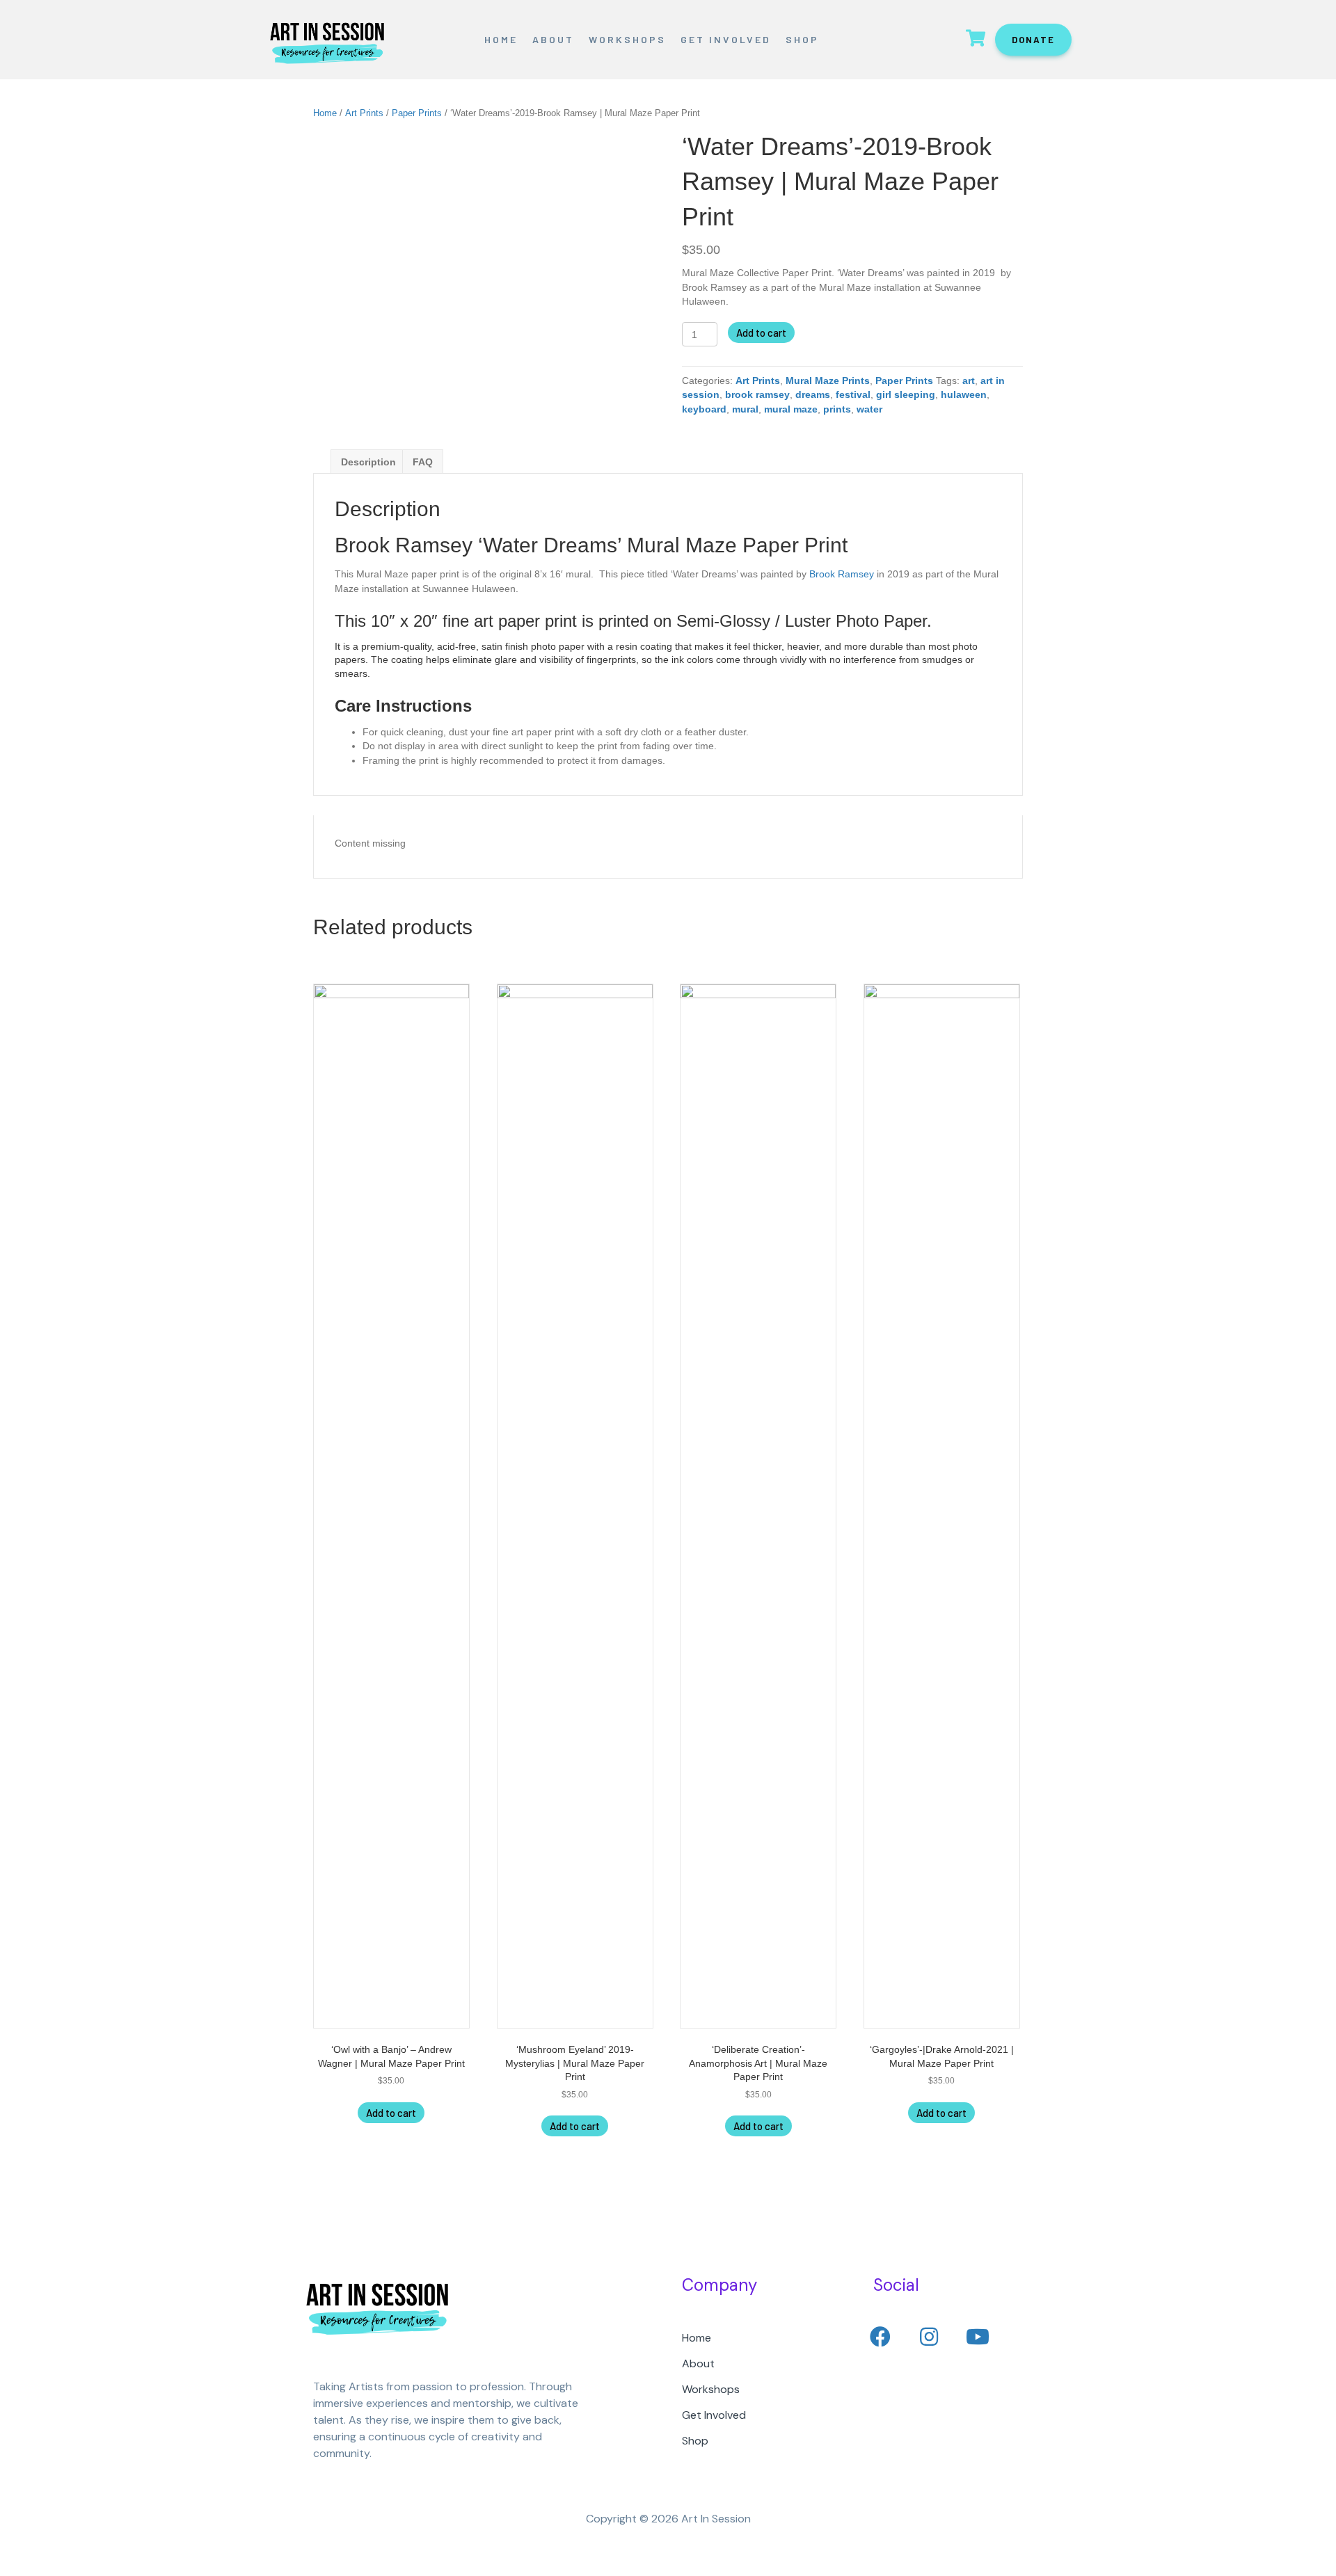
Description (368, 462)
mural (745, 409)
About (553, 39)
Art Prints (364, 113)
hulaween (964, 394)
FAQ (423, 462)
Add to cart (761, 333)
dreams (813, 394)
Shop (802, 39)
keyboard (704, 409)
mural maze (791, 409)
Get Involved (726, 39)
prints (837, 409)
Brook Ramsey (842, 574)
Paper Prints (417, 113)
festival (853, 394)
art (969, 381)
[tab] (368, 462)
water (869, 409)
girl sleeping (906, 394)
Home (501, 39)
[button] (880, 2337)
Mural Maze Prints (828, 381)
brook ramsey (757, 394)
